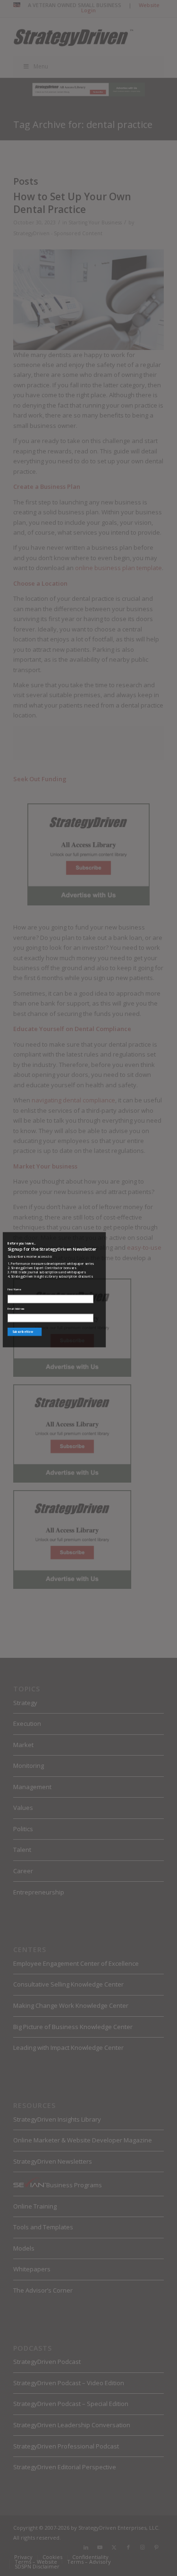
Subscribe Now (23, 1332)
